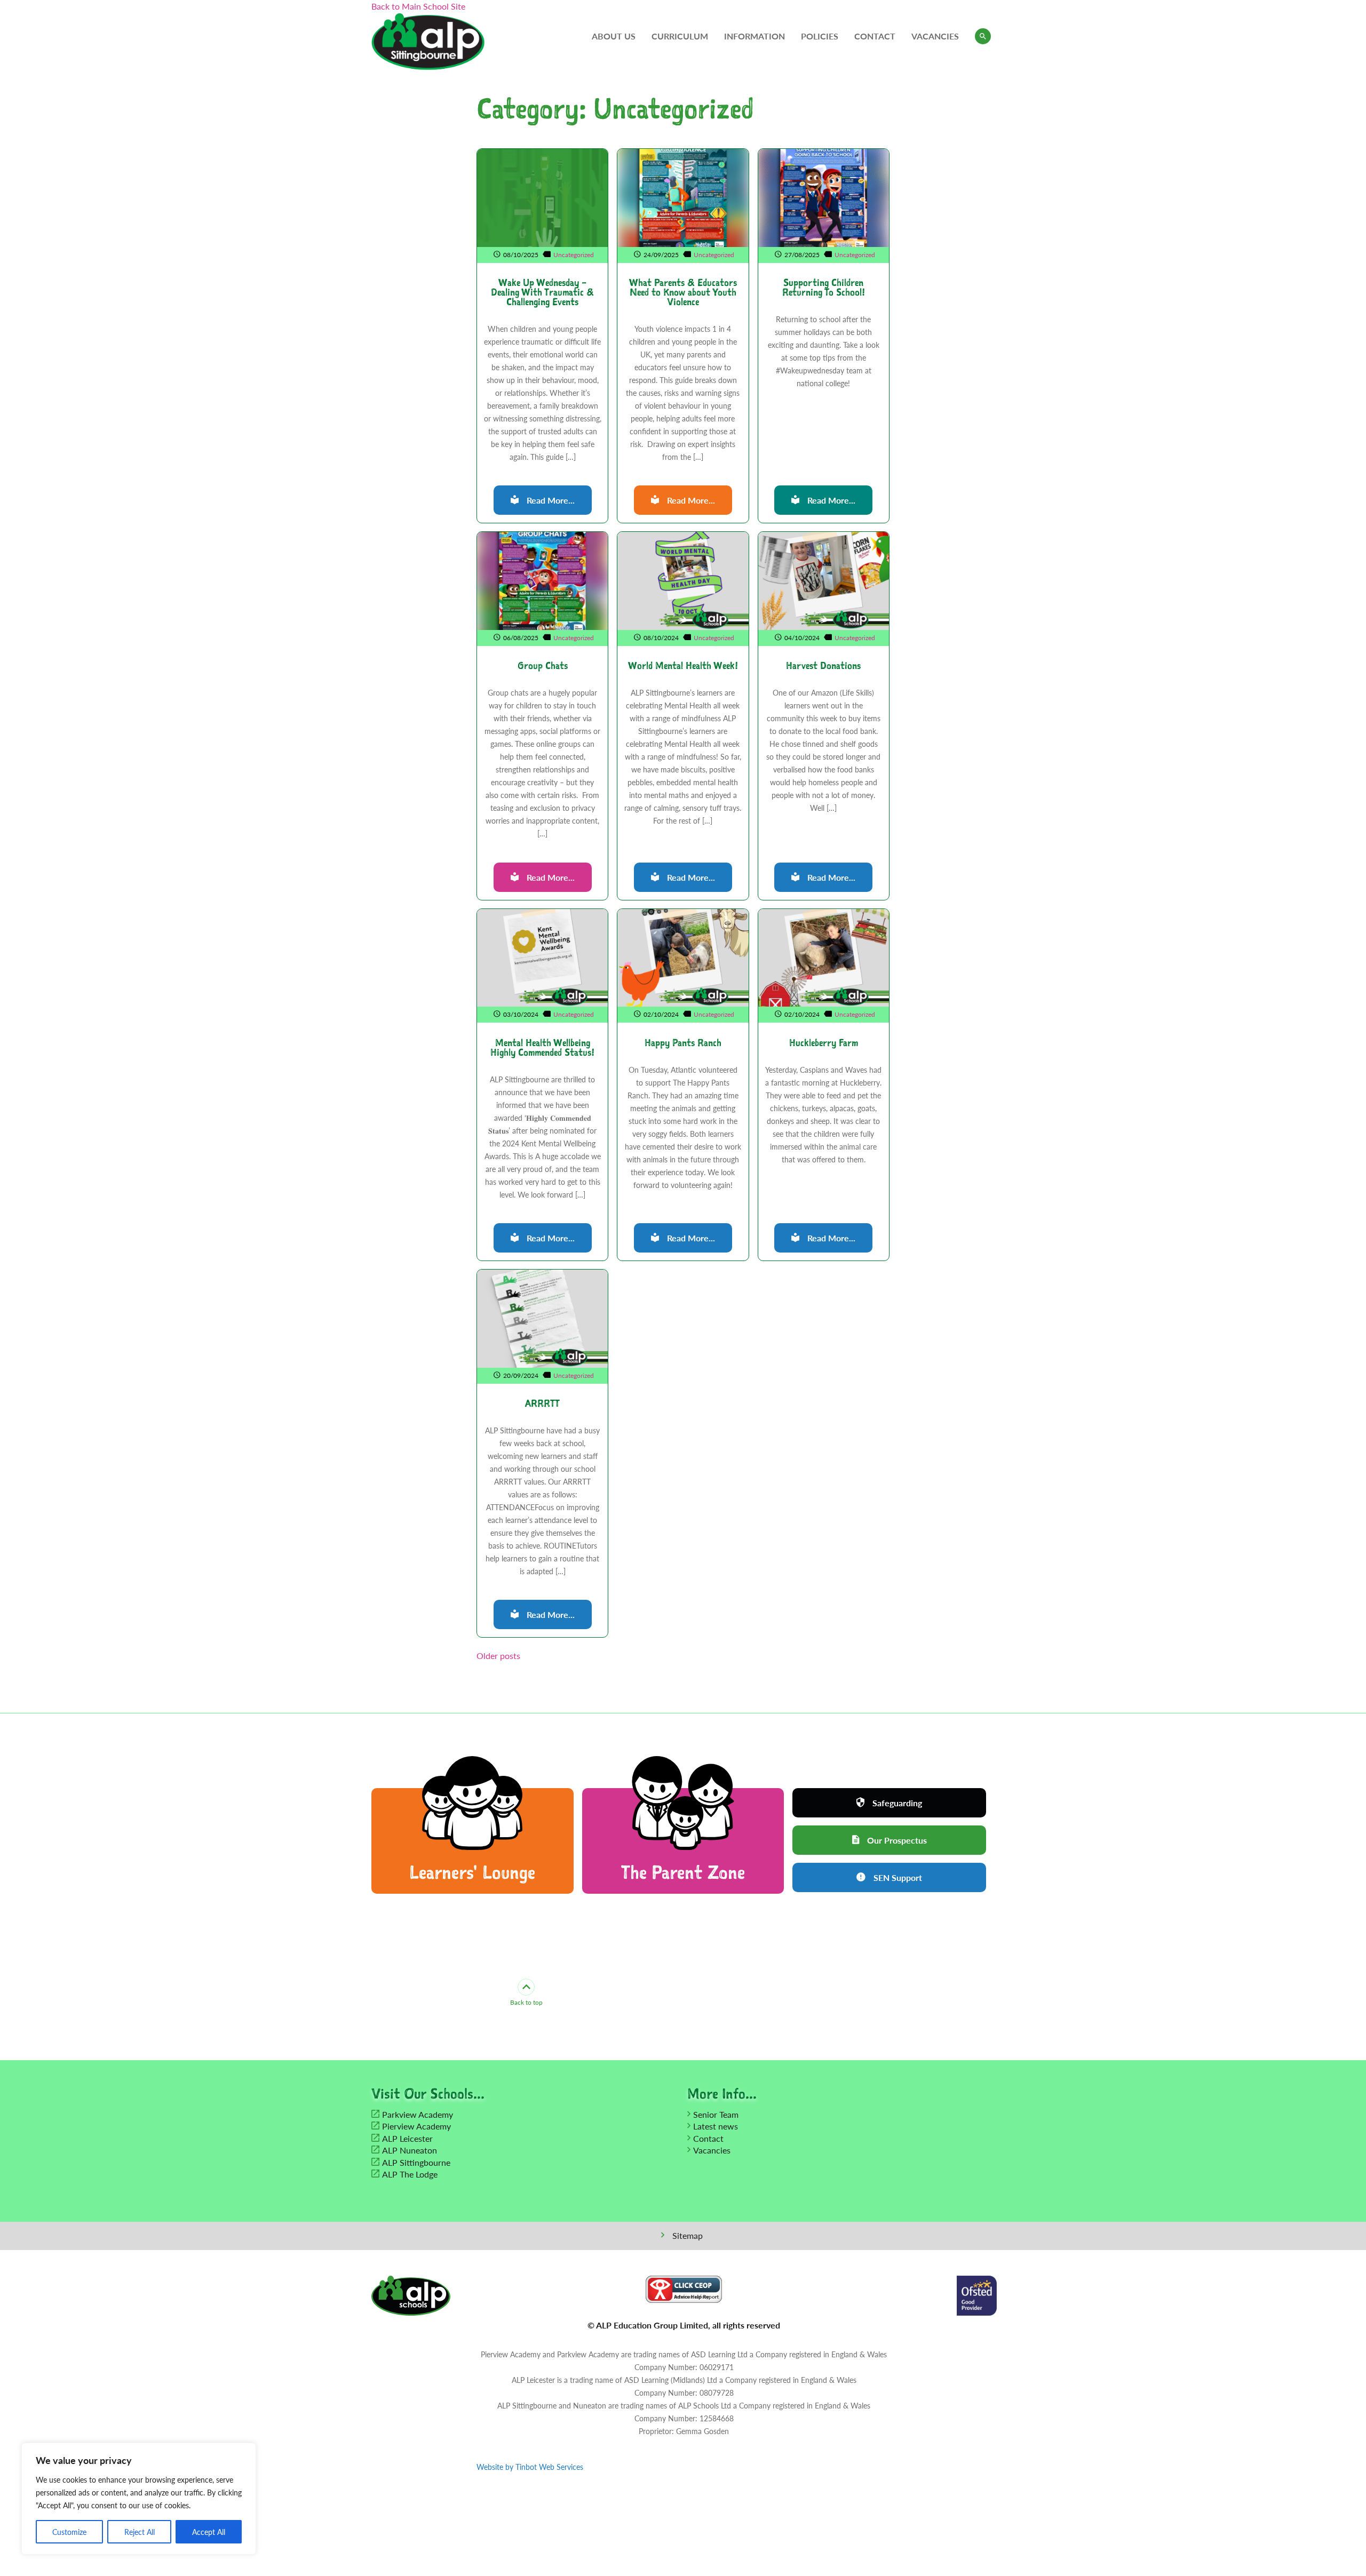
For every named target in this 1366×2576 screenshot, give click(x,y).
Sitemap (688, 2235)
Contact (875, 36)
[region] (139, 2499)
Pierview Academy (416, 2126)
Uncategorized (574, 255)
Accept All (209, 2532)
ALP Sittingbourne (416, 2162)
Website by (530, 2467)
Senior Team (716, 2114)
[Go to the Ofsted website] (977, 2294)
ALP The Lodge (410, 2174)
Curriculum (680, 36)
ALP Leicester (407, 2138)
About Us (614, 36)
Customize (69, 2532)
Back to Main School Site (418, 6)
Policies (820, 36)
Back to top (526, 2002)
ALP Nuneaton (410, 2150)
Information (755, 36)
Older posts (498, 1656)
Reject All (140, 2532)
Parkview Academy (418, 2114)
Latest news (716, 2126)
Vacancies (935, 36)
